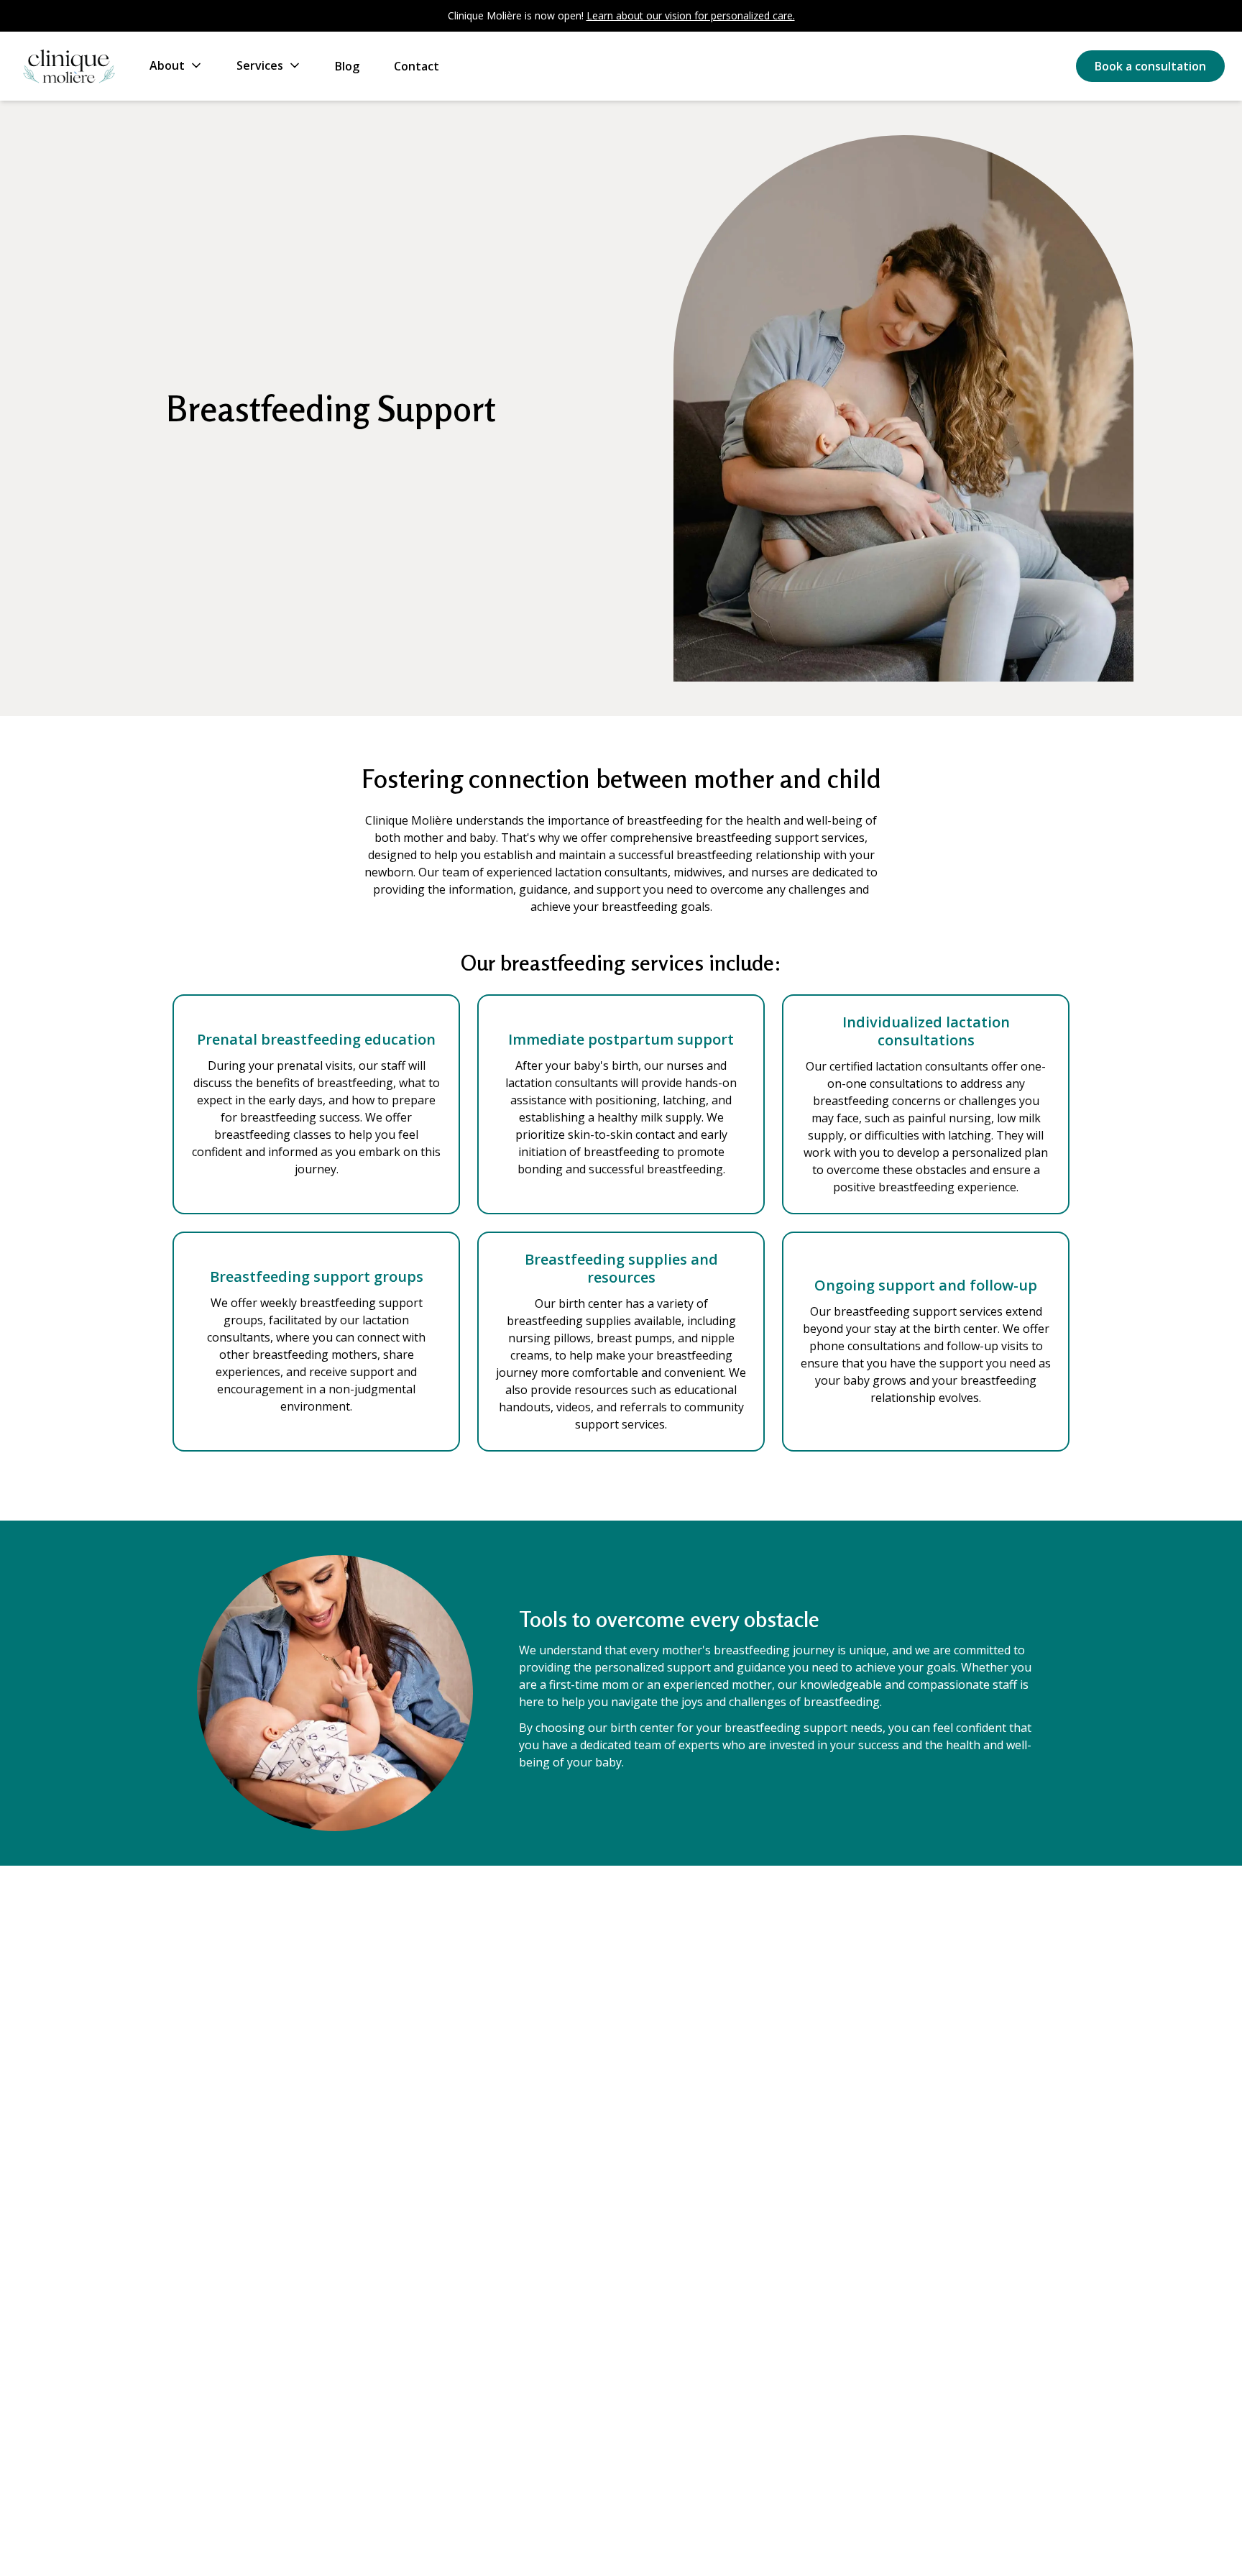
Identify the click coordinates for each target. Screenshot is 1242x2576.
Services (260, 65)
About (167, 65)
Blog (347, 66)
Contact (417, 66)
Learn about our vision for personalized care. (691, 15)
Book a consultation (1150, 66)
